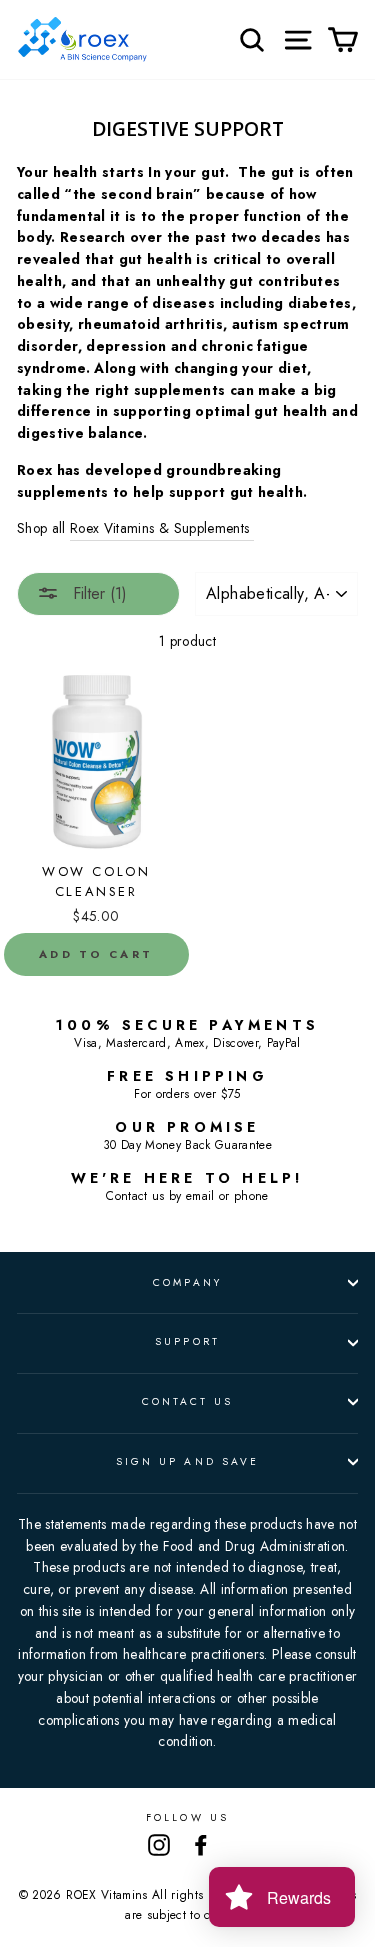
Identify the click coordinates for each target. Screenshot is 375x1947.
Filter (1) (97, 593)
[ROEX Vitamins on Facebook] (201, 1845)
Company (187, 1282)
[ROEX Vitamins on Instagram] (159, 1845)
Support (187, 1341)
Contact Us (188, 1401)
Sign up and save (187, 1461)
